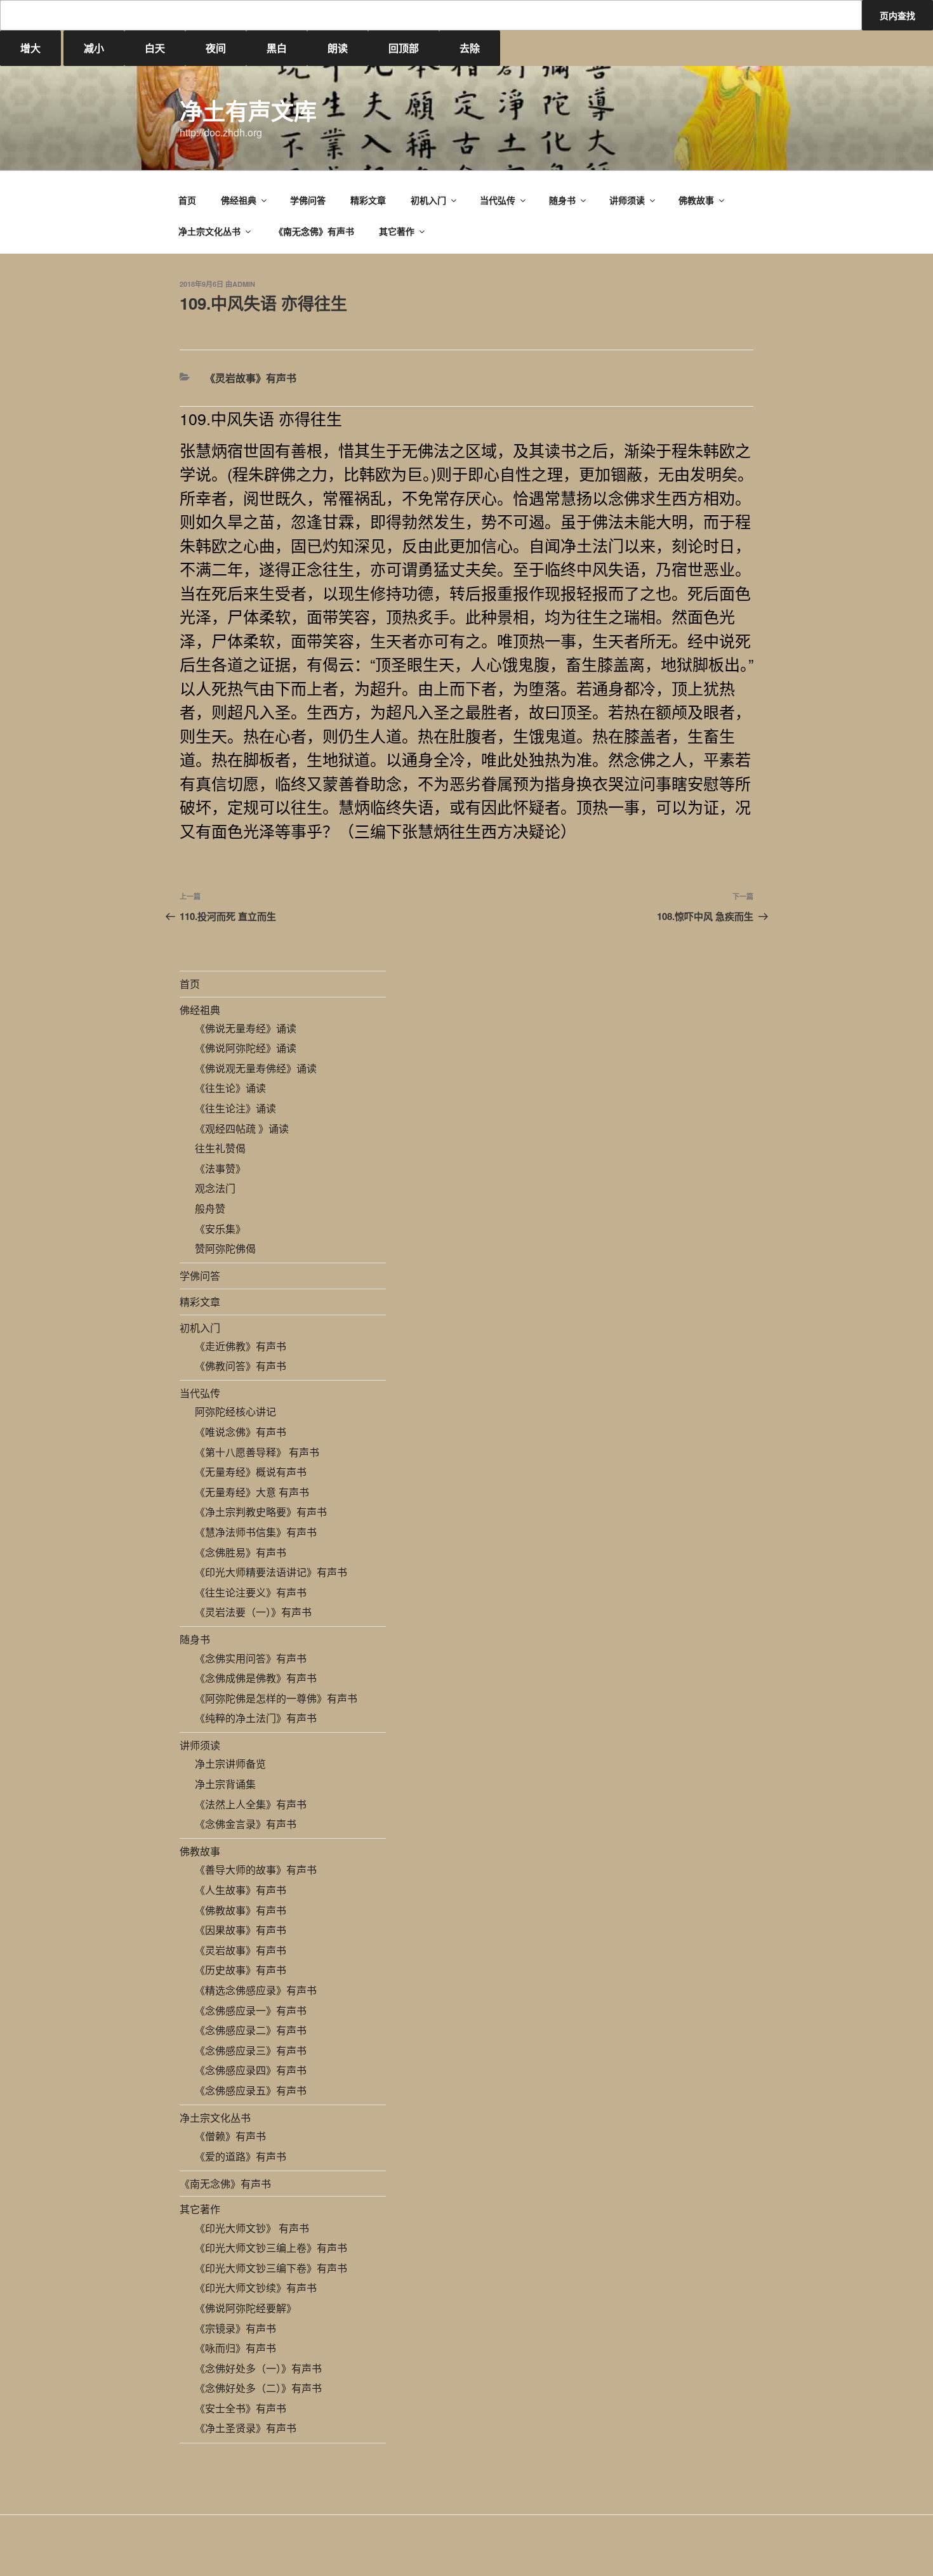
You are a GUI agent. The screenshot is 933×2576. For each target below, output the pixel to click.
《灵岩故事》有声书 (251, 378)
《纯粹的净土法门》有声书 (256, 1718)
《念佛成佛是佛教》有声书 (256, 1678)
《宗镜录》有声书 (235, 2328)
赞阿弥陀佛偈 (225, 1248)
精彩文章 (368, 200)
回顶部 (404, 48)
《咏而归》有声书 (235, 2348)
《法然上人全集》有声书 (251, 1804)
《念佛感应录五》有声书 (251, 2090)
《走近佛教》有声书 (241, 1346)
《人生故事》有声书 (241, 1890)
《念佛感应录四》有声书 (251, 2070)
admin (244, 284)
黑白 (277, 48)
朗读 (338, 48)
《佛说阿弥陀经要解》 (246, 2308)
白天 (155, 48)
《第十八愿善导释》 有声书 (257, 1452)
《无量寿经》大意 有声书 (252, 1492)
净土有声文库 (248, 110)
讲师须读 (627, 200)
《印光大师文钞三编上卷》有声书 (271, 2248)
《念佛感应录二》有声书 (251, 2030)
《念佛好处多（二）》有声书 (258, 2388)
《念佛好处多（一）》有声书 (258, 2368)
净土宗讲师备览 (230, 1764)
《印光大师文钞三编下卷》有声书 (271, 2268)
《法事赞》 (220, 1168)
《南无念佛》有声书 (314, 231)
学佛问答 (308, 200)
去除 (470, 48)
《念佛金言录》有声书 (246, 1824)
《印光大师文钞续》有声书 (256, 2288)
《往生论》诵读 (230, 1088)
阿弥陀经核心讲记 (235, 1411)
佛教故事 (696, 200)
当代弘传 (498, 200)
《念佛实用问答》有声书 (251, 1658)
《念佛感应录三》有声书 (251, 2050)
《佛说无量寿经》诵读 (246, 1028)
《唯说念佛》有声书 (241, 1432)
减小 (94, 48)
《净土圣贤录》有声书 (246, 2428)
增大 (30, 48)
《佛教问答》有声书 (241, 1366)
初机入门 (428, 200)
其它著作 (397, 231)
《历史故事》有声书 (241, 1970)
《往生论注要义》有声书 (251, 1592)
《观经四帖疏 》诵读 (242, 1128)
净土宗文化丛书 (209, 231)
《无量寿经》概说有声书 (251, 1472)
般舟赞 (210, 1208)
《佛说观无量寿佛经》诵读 (256, 1068)
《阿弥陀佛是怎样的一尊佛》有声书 (276, 1698)
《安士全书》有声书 (241, 2408)
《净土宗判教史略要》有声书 (261, 1512)
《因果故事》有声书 (241, 1930)
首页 (187, 200)
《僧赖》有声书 (230, 2136)
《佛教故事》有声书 (241, 1910)
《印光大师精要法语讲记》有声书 (271, 1572)
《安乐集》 (220, 1229)
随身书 (562, 200)
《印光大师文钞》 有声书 (252, 2228)
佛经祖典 (239, 200)
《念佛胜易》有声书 (241, 1552)
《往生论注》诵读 (235, 1108)
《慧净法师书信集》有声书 (256, 1532)
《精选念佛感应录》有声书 (256, 1990)
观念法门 (215, 1188)
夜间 (216, 48)
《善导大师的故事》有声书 (256, 1870)
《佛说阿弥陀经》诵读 (246, 1048)
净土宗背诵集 (225, 1784)
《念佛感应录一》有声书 (251, 2010)
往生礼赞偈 (220, 1148)
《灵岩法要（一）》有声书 (253, 1612)
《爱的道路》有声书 (241, 2156)
